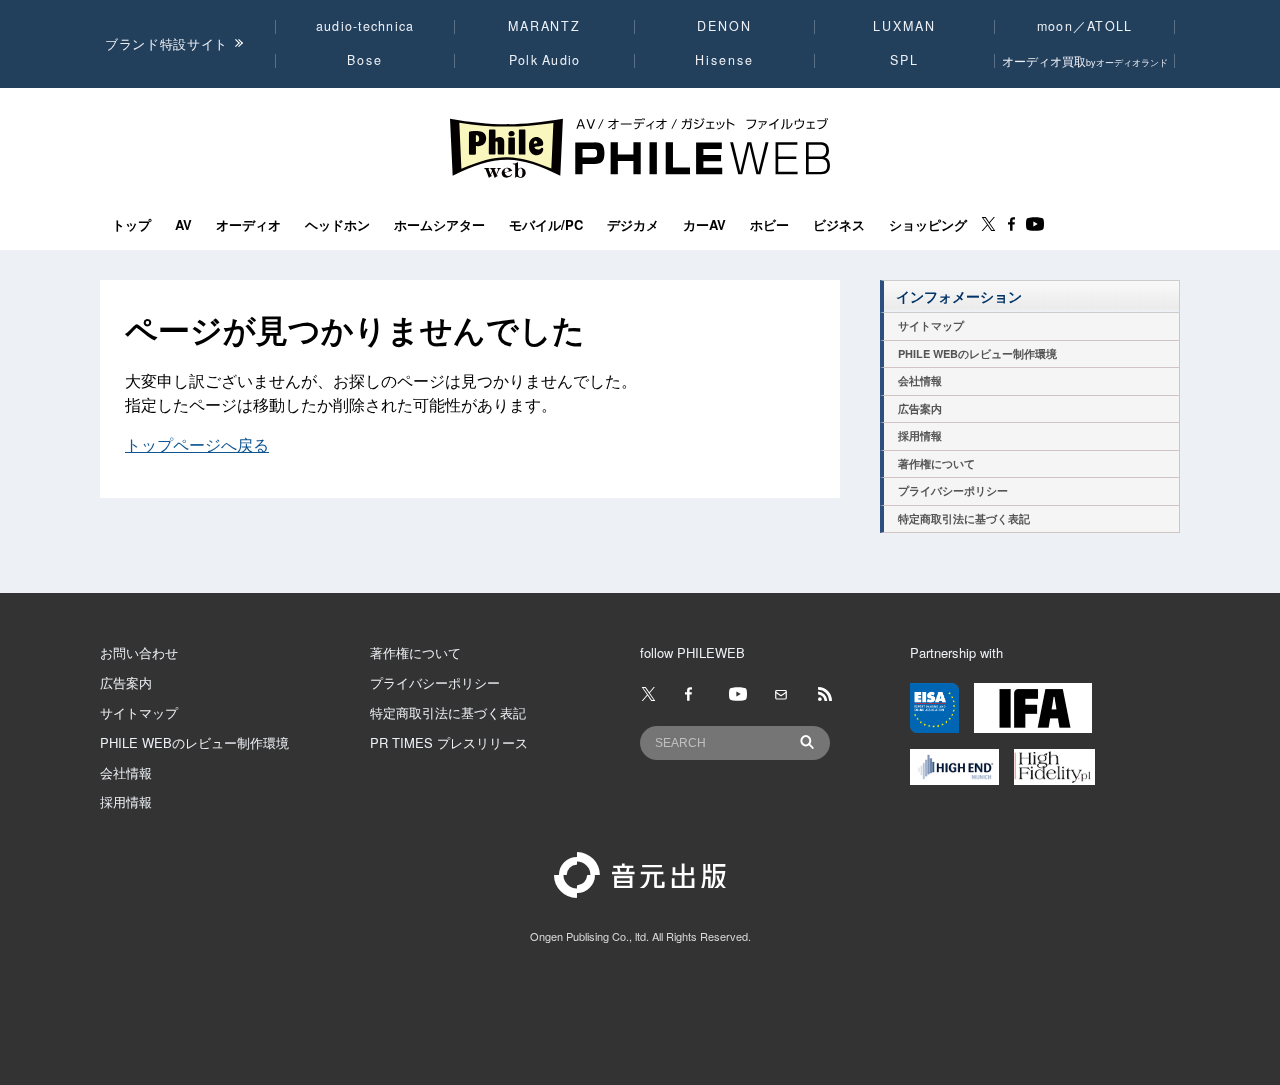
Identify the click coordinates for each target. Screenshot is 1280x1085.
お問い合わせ (139, 652)
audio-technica (365, 26)
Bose (365, 60)
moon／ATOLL (1085, 26)
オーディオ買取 (1085, 60)
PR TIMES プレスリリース (449, 742)
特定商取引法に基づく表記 (964, 518)
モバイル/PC (546, 225)
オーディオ (248, 225)
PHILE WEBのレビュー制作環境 (977, 353)
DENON (724, 26)
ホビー (769, 225)
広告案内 (920, 408)
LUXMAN (904, 26)
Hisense (724, 60)
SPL (905, 60)
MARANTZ (544, 26)
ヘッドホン (337, 225)
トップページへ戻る (197, 444)
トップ (131, 225)
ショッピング (928, 225)
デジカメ (633, 225)
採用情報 (920, 435)
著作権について (936, 463)
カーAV (704, 225)
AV (183, 225)
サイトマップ (931, 325)
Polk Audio (545, 60)
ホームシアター (439, 225)
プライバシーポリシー (953, 490)
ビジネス (839, 225)
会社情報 (920, 380)
